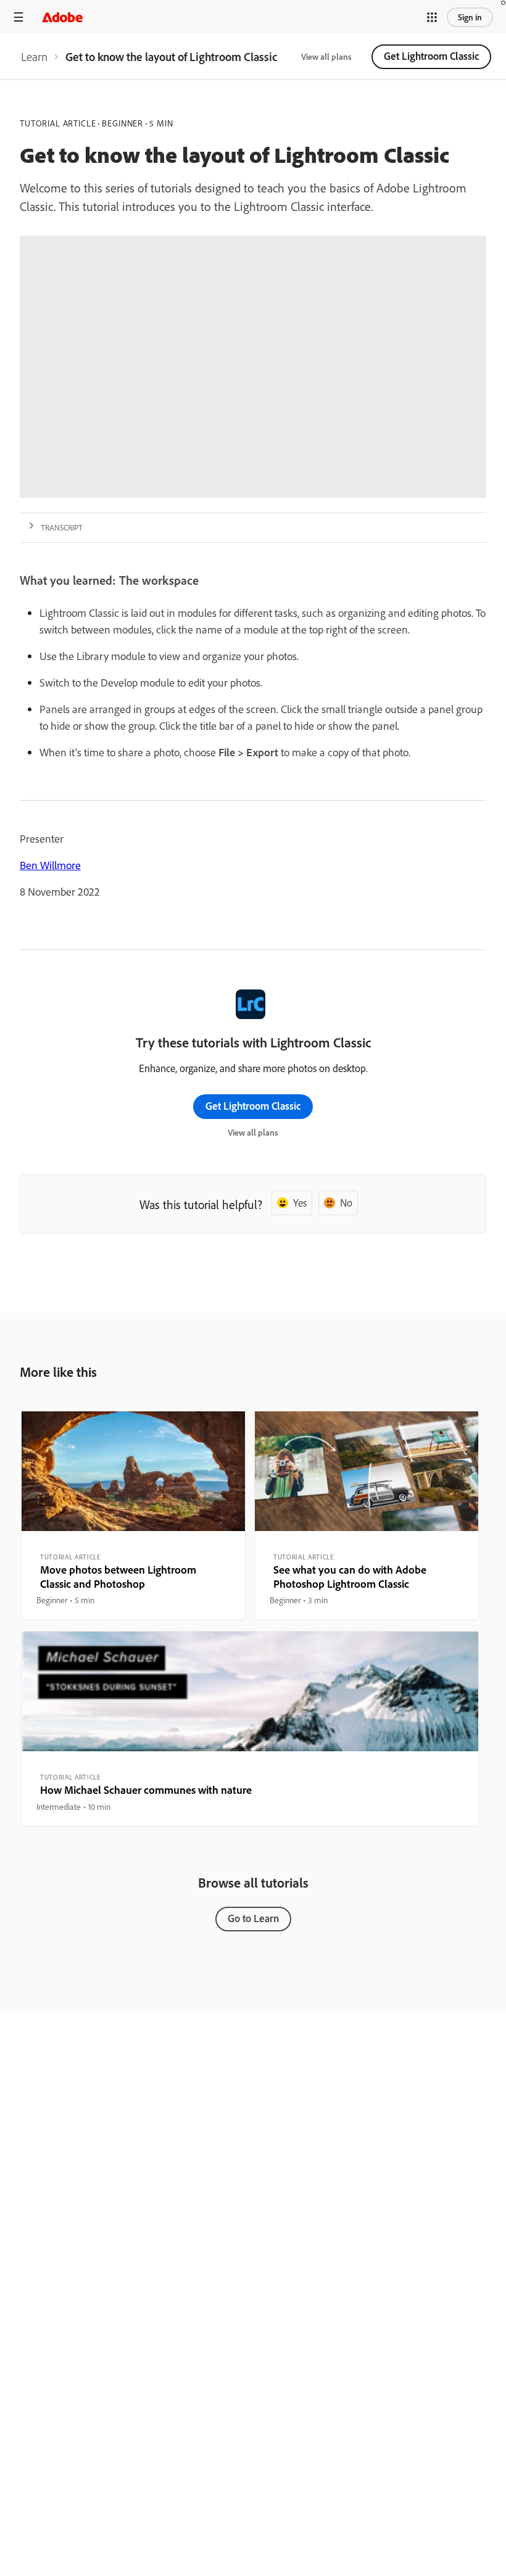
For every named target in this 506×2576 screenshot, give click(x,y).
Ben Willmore (50, 865)
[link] (34, 57)
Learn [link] (34, 57)
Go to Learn (253, 1918)
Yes (300, 1203)
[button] (432, 17)
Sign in (470, 17)
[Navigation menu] (19, 17)
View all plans (326, 57)
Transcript (62, 527)
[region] (133, 1516)
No (346, 1203)
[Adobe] (62, 17)
